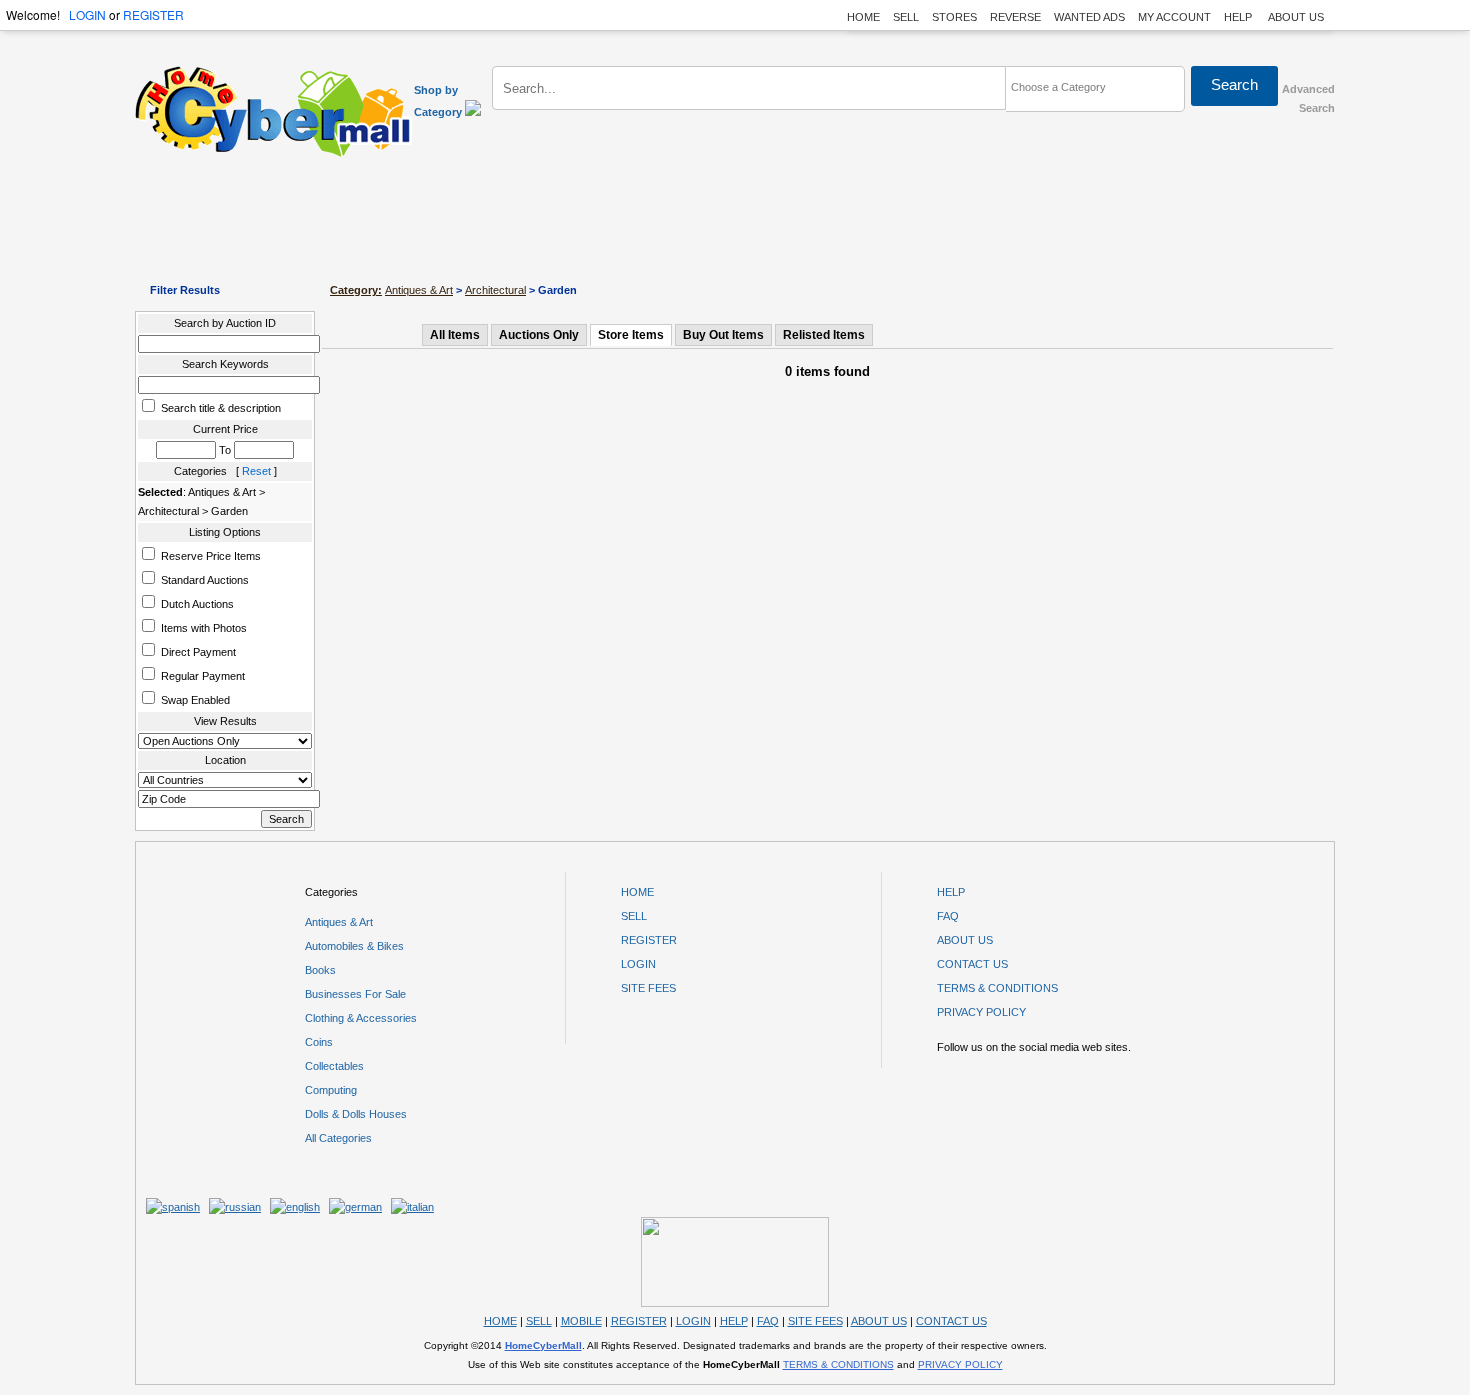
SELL (906, 17)
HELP (1239, 17)
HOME (863, 17)
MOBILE (581, 1321)
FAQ (948, 916)
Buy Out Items (723, 335)
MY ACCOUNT (1174, 17)
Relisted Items (824, 335)
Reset (256, 471)
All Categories (338, 1138)
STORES (954, 17)
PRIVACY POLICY (981, 1012)
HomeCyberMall (543, 1345)
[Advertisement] (735, 220)
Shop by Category (439, 101)
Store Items (631, 335)
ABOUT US (1296, 17)
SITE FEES (648, 988)
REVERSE (1015, 17)
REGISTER (153, 14)
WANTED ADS (1089, 17)
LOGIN (87, 14)
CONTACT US (972, 964)
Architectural (495, 290)
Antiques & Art (419, 290)
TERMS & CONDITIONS (997, 988)
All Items (455, 335)
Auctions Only (539, 335)
